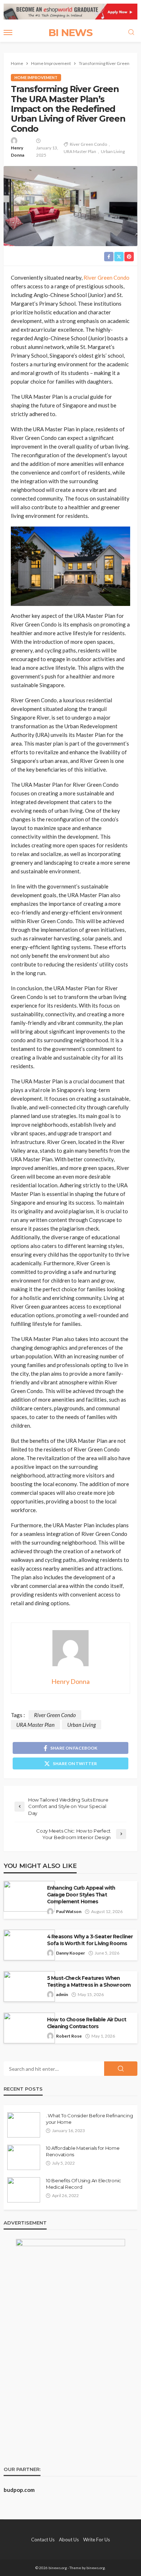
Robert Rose (69, 2036)
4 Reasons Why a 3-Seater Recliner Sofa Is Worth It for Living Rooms (90, 1940)
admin (62, 1994)
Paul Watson (69, 1911)
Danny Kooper (70, 1953)
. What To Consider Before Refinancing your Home (89, 2119)
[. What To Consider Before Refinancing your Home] (24, 2125)
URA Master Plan (80, 151)
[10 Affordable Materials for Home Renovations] (24, 2157)
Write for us (97, 2540)
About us (69, 2540)
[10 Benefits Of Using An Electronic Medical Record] (24, 2190)
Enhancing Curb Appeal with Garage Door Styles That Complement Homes (81, 1895)
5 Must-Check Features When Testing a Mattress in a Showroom (89, 1981)
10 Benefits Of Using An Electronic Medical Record (84, 2184)
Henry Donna (18, 151)
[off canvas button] (8, 32)
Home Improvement (36, 77)
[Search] (131, 32)
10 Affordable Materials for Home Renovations (83, 2151)
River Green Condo (88, 144)
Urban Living (113, 151)
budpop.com (19, 2490)
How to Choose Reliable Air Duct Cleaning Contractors (87, 2023)
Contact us (43, 2540)
